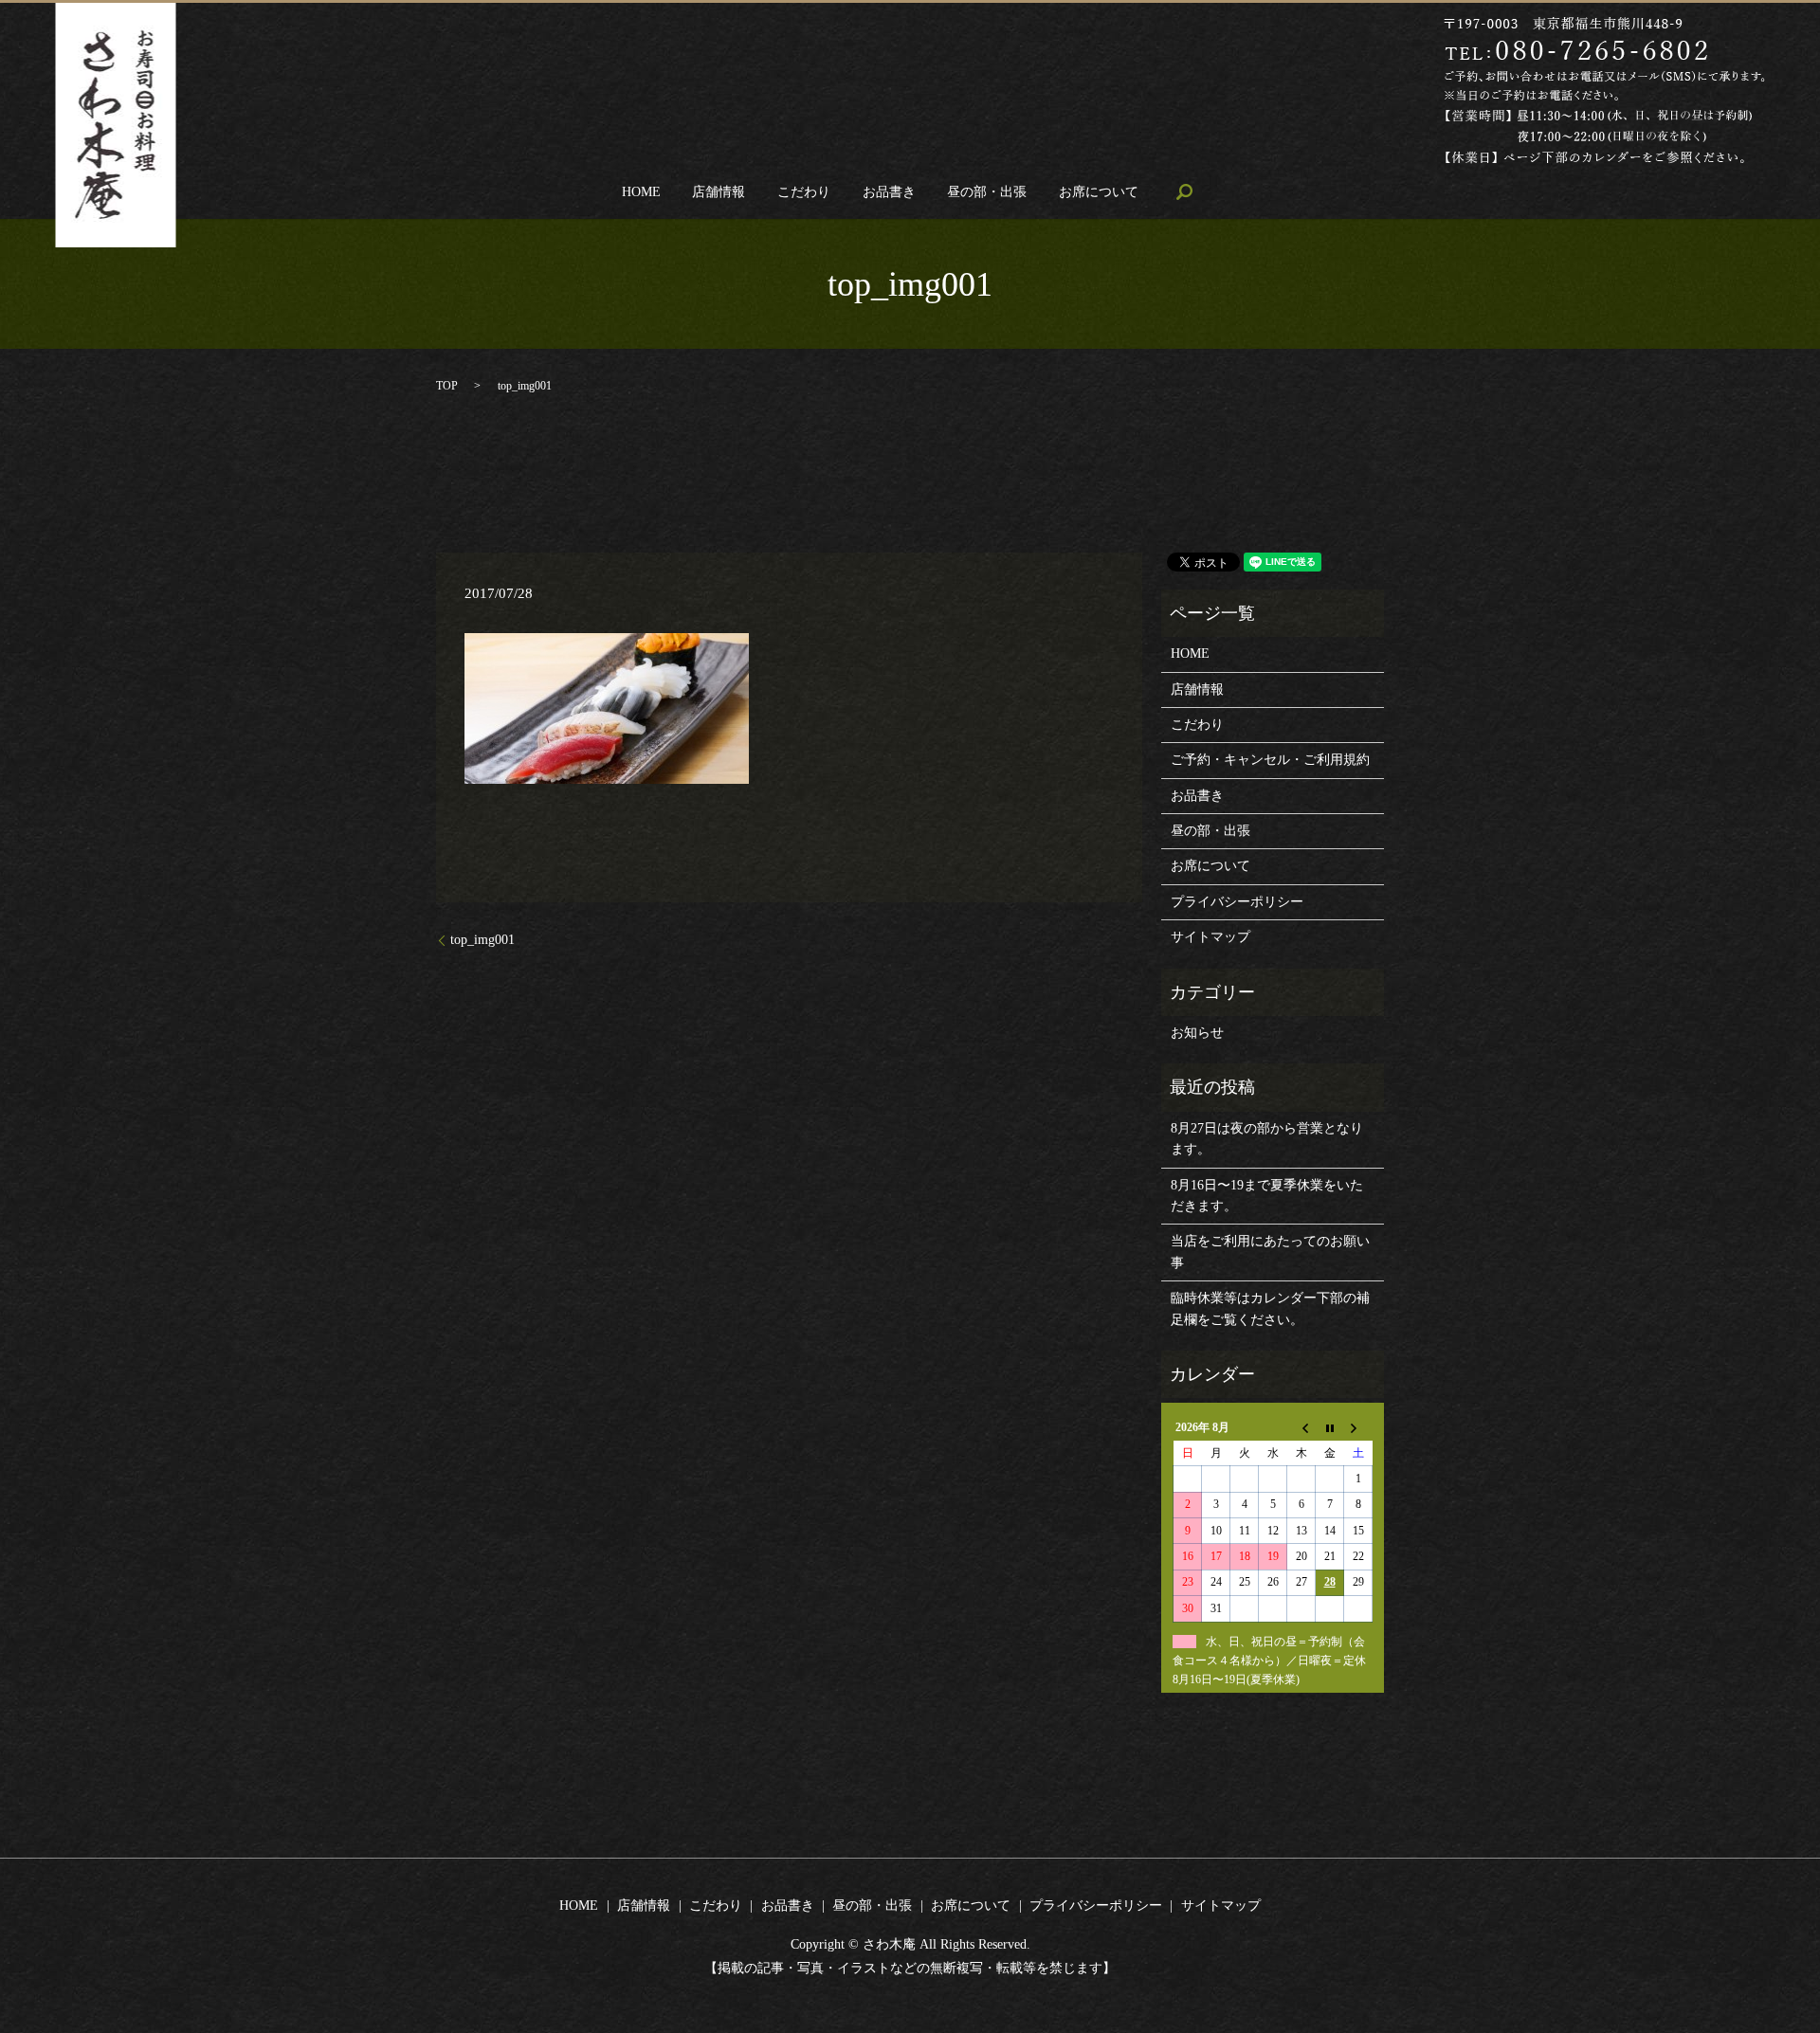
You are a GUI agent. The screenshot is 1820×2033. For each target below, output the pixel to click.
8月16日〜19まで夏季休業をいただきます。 (1267, 1196)
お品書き (889, 192)
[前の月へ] (1301, 1428)
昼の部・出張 (987, 192)
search (1184, 191)
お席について (1099, 192)
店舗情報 (719, 192)
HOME (641, 192)
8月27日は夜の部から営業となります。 (1267, 1139)
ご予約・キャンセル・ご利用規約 (1270, 760)
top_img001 (482, 940)
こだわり (804, 192)
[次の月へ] (1358, 1428)
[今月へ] (1330, 1428)
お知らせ (1197, 1033)
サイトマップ (1210, 937)
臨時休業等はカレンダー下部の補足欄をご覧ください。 (1270, 1308)
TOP (447, 386)
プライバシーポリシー (1237, 902)
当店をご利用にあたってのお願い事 (1270, 1252)
